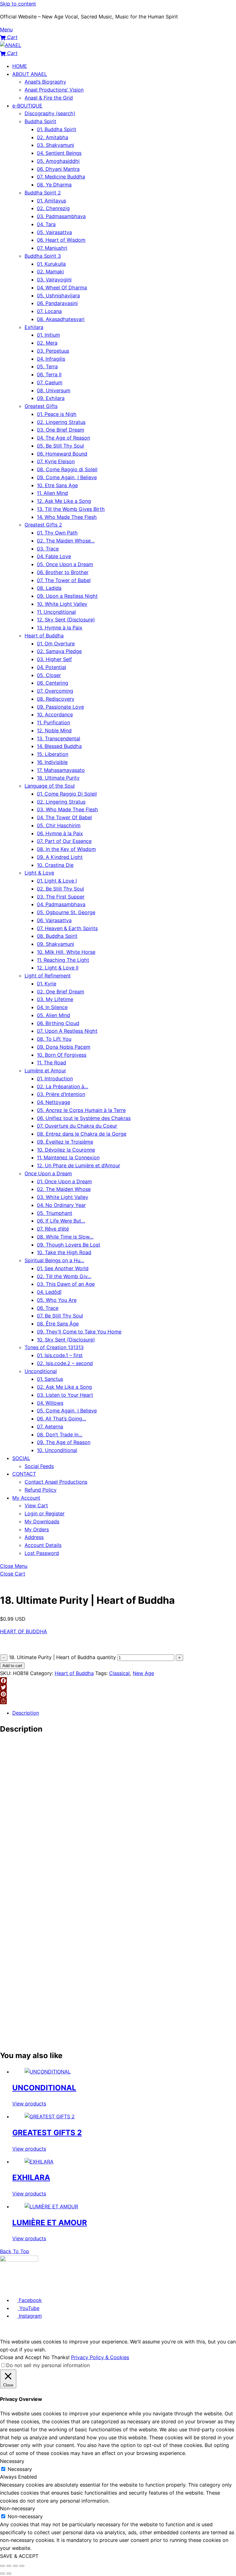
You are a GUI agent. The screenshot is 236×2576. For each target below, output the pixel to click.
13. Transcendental (59, 738)
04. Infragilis (51, 359)
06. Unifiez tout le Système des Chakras (84, 1118)
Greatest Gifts (41, 406)
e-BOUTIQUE (27, 106)
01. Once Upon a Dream (64, 1181)
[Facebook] (118, 1681)
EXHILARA (31, 2177)
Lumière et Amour (45, 1071)
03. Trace (48, 549)
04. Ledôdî (49, 1292)
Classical (119, 1673)
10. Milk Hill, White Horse (66, 952)
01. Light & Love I (57, 881)
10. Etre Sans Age (57, 485)
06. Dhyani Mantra (58, 169)
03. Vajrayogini (54, 280)
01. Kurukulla (51, 264)
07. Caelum (50, 382)
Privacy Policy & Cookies (73, 2288)
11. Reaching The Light (63, 960)
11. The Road (51, 1063)
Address (34, 1537)
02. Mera (47, 343)
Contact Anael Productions (56, 1482)
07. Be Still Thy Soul (60, 1316)
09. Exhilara (51, 398)
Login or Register (45, 1513)
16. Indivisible (52, 762)
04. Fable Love (54, 556)
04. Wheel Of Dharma (62, 288)
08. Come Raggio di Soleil (67, 469)
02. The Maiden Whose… (66, 541)
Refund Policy (41, 1490)
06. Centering (53, 683)
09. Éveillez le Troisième (65, 1142)
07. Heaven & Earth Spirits (67, 928)
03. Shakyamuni (55, 145)
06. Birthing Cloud (58, 1023)
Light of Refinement (48, 976)
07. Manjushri (52, 248)
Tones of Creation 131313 (54, 1347)
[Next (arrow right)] (9, 2574)
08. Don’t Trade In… (60, 1435)
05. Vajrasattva (54, 232)
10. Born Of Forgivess (62, 1055)
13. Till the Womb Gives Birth (71, 509)
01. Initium (48, 335)
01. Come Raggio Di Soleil (67, 794)
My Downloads (42, 1521)
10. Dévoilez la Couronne (66, 1150)
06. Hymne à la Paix (60, 833)
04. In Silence (52, 1007)
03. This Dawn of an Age (66, 1284)
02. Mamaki (50, 272)
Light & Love (39, 873)
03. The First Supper (61, 897)
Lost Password (42, 1553)
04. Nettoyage (53, 1102)
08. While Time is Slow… (65, 1237)
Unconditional (41, 1371)
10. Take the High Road (64, 1252)
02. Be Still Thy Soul (60, 889)
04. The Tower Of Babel (64, 817)
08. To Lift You (54, 1039)
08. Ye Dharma (54, 185)
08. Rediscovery (56, 699)
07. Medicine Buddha (61, 177)
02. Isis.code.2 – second (65, 1363)
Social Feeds (39, 1466)
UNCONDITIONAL (44, 2088)
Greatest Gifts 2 (43, 525)
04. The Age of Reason (63, 438)
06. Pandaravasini (57, 303)
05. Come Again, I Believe (67, 1411)
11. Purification (53, 722)
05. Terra (47, 366)
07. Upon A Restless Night (67, 1031)
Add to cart (12, 1666)
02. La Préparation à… (63, 1086)
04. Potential (51, 667)
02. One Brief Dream (61, 992)
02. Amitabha (53, 137)
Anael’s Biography (45, 82)
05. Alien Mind (53, 1015)
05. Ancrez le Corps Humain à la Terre (81, 1110)
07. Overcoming (55, 691)
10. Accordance (55, 714)
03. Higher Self (54, 659)
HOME (20, 66)
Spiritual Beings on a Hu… (54, 1260)
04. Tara (46, 224)
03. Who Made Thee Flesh (67, 809)
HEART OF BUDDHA (24, 1631)
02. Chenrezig (53, 208)
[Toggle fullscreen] (9, 2566)
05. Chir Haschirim (59, 825)
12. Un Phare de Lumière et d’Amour (79, 1165)
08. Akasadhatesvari (61, 319)
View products (29, 2104)
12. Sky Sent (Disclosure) (66, 620)
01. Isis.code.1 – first (60, 1355)
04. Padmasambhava (61, 904)
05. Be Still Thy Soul (60, 446)
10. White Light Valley (62, 604)
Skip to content (18, 4)
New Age (143, 1673)
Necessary (20, 2469)
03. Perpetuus (53, 351)
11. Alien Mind (52, 493)
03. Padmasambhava (61, 216)
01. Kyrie (47, 984)
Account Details (43, 1545)
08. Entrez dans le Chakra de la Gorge (82, 1134)
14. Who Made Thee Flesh (67, 517)
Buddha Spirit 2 (43, 193)
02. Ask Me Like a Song (64, 1387)
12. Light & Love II (58, 968)
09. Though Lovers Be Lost (69, 1245)
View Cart (36, 1505)
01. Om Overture (56, 644)
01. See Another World (63, 1268)
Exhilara (34, 327)
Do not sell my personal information (48, 2365)
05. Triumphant (55, 1213)
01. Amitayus (51, 201)
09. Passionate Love (60, 707)
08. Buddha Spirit (57, 936)
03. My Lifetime (55, 999)
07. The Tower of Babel (64, 580)
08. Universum (54, 390)
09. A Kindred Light (60, 857)
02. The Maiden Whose (64, 1189)
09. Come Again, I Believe (67, 477)
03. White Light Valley (63, 1197)
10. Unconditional (57, 1450)
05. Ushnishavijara (58, 296)
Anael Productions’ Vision (54, 90)
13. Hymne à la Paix (60, 628)
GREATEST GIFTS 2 (47, 2133)
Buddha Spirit (40, 121)
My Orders (37, 1529)
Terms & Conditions (36, 2288)
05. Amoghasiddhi (58, 161)
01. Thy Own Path (57, 533)
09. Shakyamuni (55, 944)
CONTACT (24, 1474)
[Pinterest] (118, 1694)
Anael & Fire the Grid (49, 98)
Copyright (130, 2288)
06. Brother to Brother (63, 572)
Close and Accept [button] (21, 2357)
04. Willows (50, 1403)
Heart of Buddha (44, 636)
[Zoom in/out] (2, 2566)
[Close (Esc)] (22, 2566)
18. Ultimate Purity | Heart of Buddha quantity (62, 1657)
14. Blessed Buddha (59, 746)
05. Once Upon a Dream (65, 564)
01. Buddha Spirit (57, 129)
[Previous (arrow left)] (2, 2574)
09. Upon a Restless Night (67, 596)
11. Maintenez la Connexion (68, 1157)
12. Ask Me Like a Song (64, 501)
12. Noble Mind (54, 730)
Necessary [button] (12, 2461)
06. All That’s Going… (61, 1419)
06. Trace (48, 1308)
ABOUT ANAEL (30, 74)
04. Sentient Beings (59, 153)
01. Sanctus (50, 1379)
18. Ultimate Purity (58, 778)
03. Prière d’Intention (61, 1094)
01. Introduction (55, 1079)
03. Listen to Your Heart (65, 1395)
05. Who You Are (57, 1300)
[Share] (118, 1701)
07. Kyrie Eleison (56, 461)
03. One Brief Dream (61, 430)
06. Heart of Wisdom (61, 240)
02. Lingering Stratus (61, 422)
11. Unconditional (56, 612)
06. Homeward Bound (62, 454)
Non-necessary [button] (18, 2508)
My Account (26, 1498)
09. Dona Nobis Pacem (64, 1047)
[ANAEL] (11, 45)
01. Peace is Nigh (57, 414)
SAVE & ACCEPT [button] (19, 2556)
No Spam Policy (108, 2288)
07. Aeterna (50, 1427)
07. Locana (49, 311)
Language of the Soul (50, 786)
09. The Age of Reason (64, 1442)
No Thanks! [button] (56, 2357)
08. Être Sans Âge (58, 1324)
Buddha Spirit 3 (43, 256)
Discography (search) (50, 113)
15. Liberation (53, 754)
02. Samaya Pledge (59, 651)
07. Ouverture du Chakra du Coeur (77, 1126)
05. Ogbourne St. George (66, 912)
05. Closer (49, 675)
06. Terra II (49, 374)
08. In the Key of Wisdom (66, 849)
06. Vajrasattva (54, 920)
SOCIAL (21, 1458)
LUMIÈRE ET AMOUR (50, 2223)
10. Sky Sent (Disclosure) (66, 1340)
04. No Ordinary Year (61, 1205)
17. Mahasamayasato (61, 770)
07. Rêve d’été (53, 1229)
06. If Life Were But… (61, 1221)
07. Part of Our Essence (64, 841)
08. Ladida (49, 588)
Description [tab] (26, 1713)
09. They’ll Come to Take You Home (79, 1332)
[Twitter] (118, 1687)
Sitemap (147, 2288)
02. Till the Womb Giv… (64, 1276)
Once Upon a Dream (48, 1173)
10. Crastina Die (55, 865)
